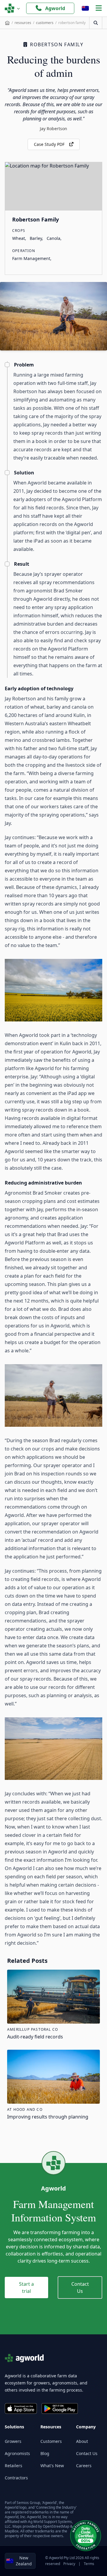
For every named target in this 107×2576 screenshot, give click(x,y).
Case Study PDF (49, 144)
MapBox (12, 2531)
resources (23, 23)
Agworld (55, 8)
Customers (51, 2441)
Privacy (69, 2564)
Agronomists (17, 2453)
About (82, 2441)
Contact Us (80, 2288)
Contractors (16, 2478)
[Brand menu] (12, 8)
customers (45, 23)
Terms (89, 2564)
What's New (52, 2466)
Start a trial (26, 2288)
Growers (13, 2441)
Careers (84, 2466)
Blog (45, 2453)
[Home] (7, 23)
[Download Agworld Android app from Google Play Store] (60, 2408)
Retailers (14, 2466)
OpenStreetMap (56, 2526)
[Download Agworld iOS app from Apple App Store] (21, 2408)
